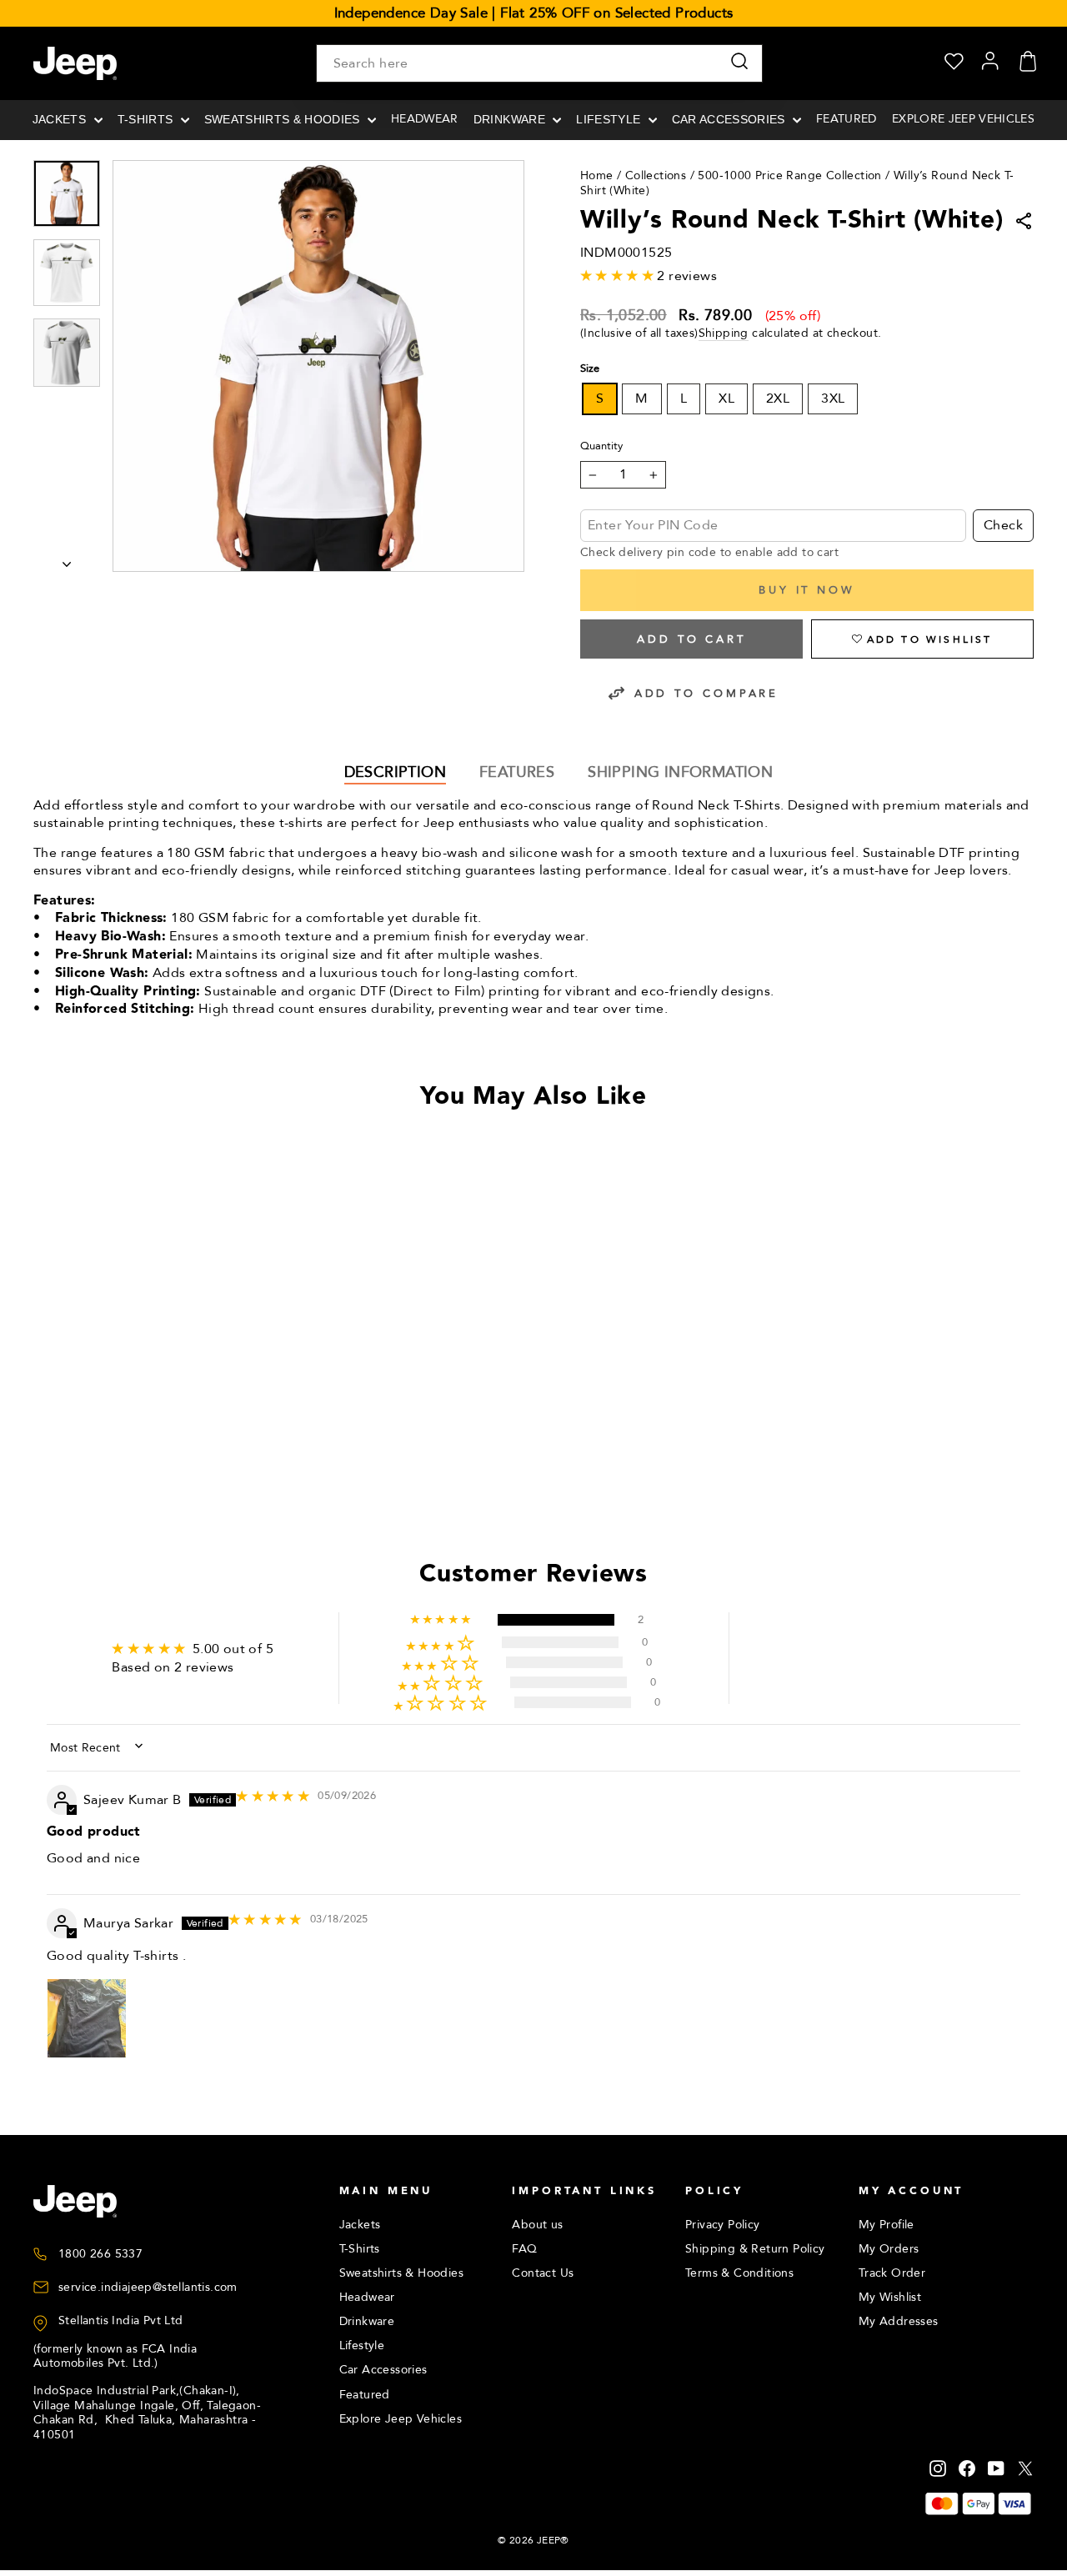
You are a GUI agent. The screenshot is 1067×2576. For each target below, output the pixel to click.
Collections (656, 175)
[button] (922, 639)
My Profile (887, 2225)
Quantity (601, 446)
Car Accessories (730, 120)
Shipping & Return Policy (755, 2249)
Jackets (61, 120)
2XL (778, 398)
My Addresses (899, 2321)
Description (395, 772)
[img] (273, 1796)
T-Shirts (147, 120)
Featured (847, 119)
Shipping (724, 333)
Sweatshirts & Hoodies (284, 120)
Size (590, 369)
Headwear (425, 119)
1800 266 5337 (100, 2254)
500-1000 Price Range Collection (789, 175)
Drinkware (511, 120)
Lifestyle (610, 120)
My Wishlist (890, 2297)
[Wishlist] (954, 64)
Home (597, 175)
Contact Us (543, 2273)
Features (517, 772)
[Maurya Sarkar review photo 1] (87, 2018)
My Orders (889, 2249)
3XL (833, 398)
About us (537, 2225)
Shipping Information (680, 772)
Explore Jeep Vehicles (963, 119)
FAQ (524, 2249)
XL (726, 398)
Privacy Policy (723, 2225)
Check (1003, 525)
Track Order (892, 2273)
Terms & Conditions (739, 2273)
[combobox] (539, 63)
